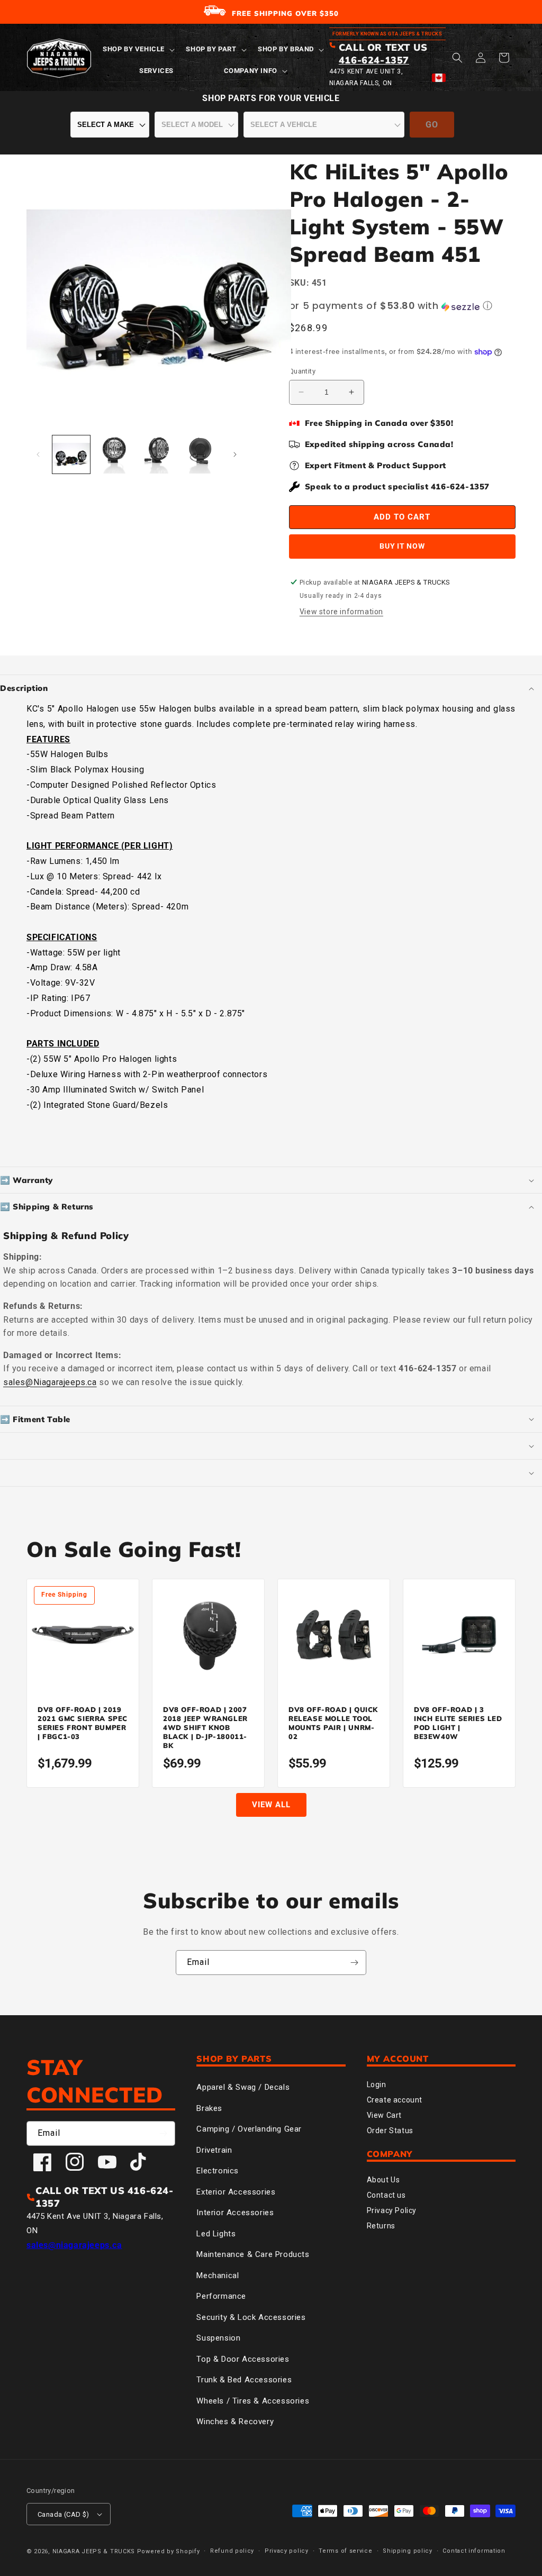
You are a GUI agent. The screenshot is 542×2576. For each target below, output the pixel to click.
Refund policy (232, 2551)
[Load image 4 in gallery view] (200, 454)
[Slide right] (235, 454)
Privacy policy (287, 2551)
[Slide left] (38, 454)
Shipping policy (408, 2551)
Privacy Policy (392, 2210)
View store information (341, 612)
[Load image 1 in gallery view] (71, 454)
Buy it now (402, 546)
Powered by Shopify (169, 2551)
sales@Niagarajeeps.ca (50, 1382)
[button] (138, 49)
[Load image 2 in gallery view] (114, 454)
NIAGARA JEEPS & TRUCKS (94, 2551)
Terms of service (345, 2551)
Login (377, 2085)
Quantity (302, 371)
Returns (381, 2226)
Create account (395, 2100)
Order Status (390, 2131)
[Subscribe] (354, 1963)
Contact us (386, 2195)
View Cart (384, 2115)
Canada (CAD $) (64, 2514)
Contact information (474, 2551)
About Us (383, 2180)
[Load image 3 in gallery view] (157, 454)
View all (271, 1805)
